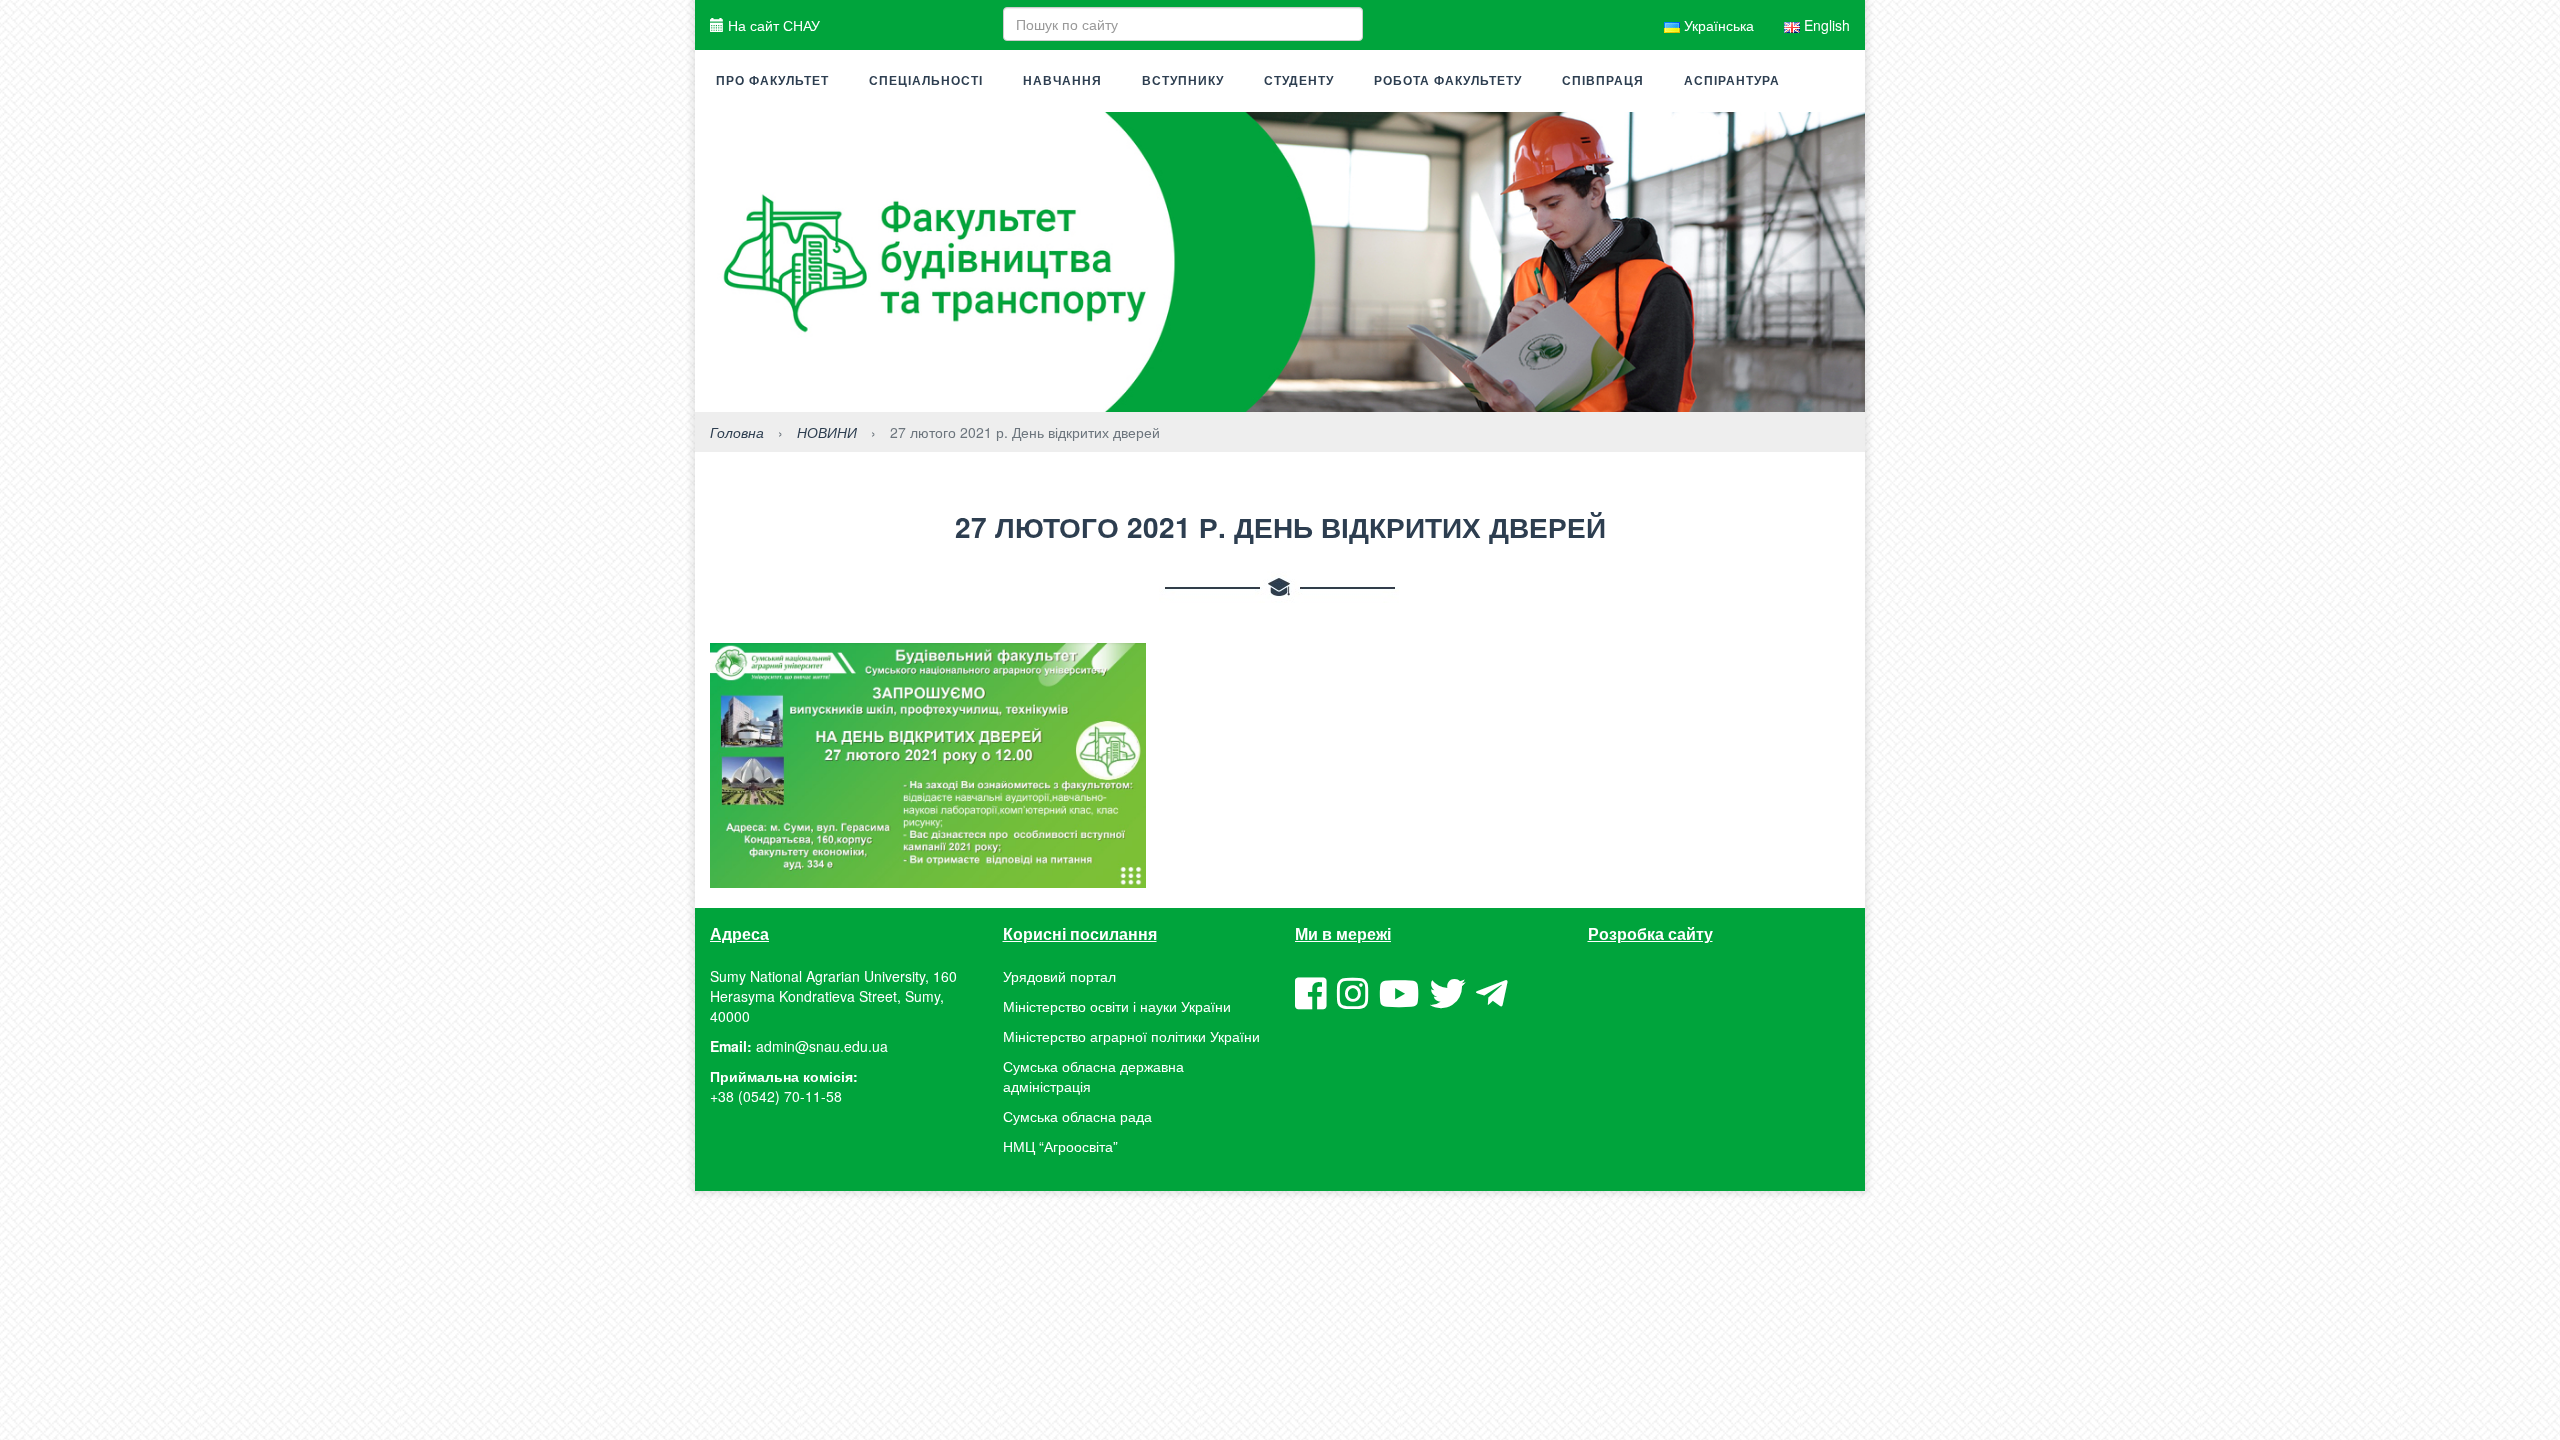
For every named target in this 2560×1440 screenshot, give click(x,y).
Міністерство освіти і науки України (1117, 1006)
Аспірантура (1732, 81)
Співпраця (1603, 81)
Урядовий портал (1059, 976)
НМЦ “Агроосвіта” (1060, 1146)
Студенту (1299, 81)
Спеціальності (926, 81)
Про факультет (772, 81)
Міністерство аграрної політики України (1131, 1036)
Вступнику (1183, 81)
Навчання (1062, 81)
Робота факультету (1448, 81)
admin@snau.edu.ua (822, 1046)
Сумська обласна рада (1077, 1116)
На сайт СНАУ (772, 25)
